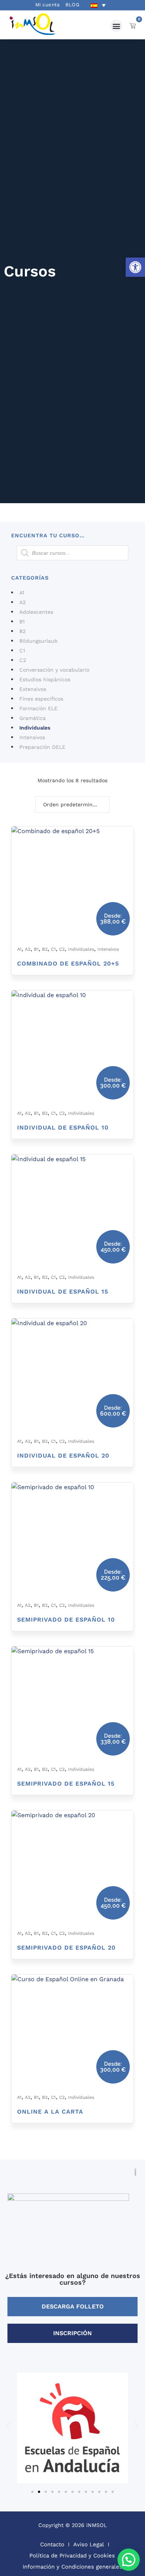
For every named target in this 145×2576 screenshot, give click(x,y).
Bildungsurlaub (38, 641)
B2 (22, 631)
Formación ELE (38, 708)
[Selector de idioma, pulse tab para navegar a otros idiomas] (98, 5)
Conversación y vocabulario (54, 670)
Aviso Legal (89, 2544)
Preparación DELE (42, 747)
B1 (22, 622)
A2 (22, 602)
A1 (22, 593)
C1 (22, 650)
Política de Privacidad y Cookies (72, 2556)
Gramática (33, 718)
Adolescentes (36, 612)
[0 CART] (133, 26)
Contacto (52, 2544)
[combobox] (72, 804)
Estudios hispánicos (45, 679)
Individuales (35, 728)
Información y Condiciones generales (72, 2567)
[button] (135, 267)
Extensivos (33, 689)
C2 (23, 660)
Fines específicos (41, 699)
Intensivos (32, 737)
